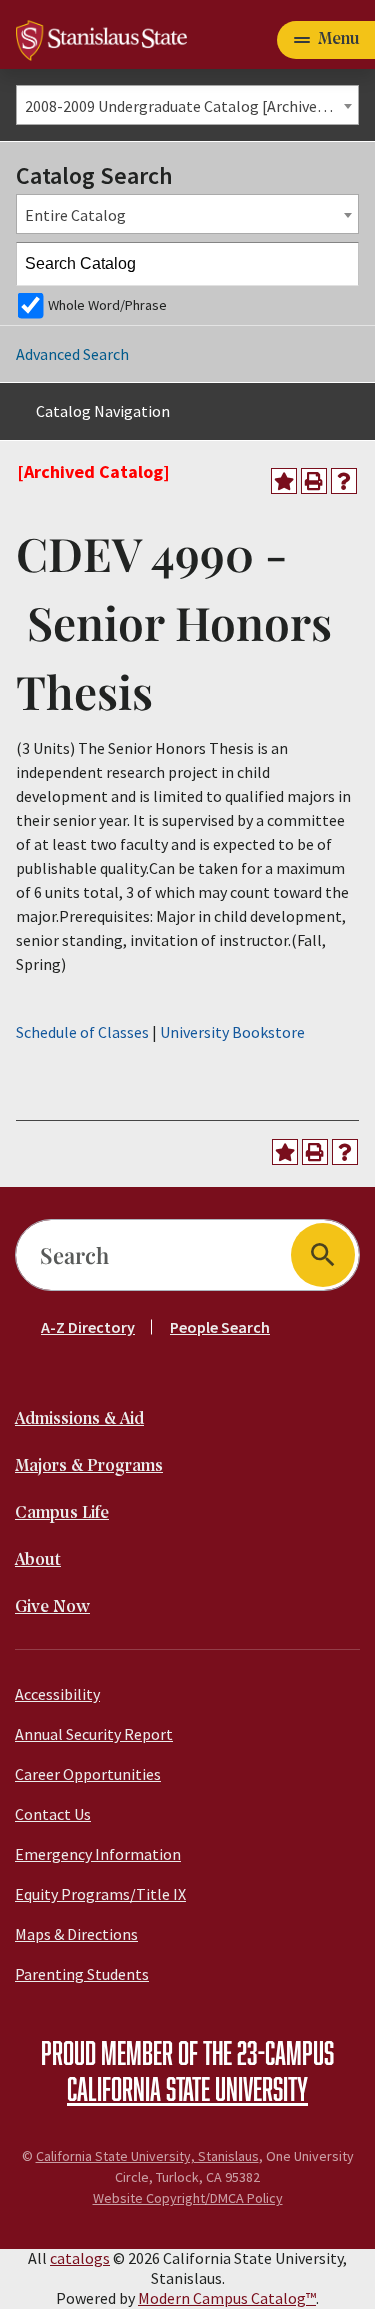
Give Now (52, 1607)
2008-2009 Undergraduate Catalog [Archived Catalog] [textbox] (191, 106)
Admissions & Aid (79, 1419)
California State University (187, 2088)
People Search (220, 1327)
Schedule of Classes (82, 1032)
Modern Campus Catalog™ (227, 2298)
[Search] (338, 264)
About (38, 1560)
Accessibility (57, 1694)
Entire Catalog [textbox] (75, 215)
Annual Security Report (94, 1734)
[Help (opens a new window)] (344, 481)
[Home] (101, 38)
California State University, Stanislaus (147, 2156)
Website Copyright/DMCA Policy (188, 2198)
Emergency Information (98, 1854)
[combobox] (187, 105)
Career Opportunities (88, 1774)
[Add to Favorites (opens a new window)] (284, 481)
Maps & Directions (76, 1934)
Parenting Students (82, 1974)
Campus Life (62, 1513)
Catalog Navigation (103, 411)
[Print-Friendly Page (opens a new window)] (314, 481)
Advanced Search (72, 354)
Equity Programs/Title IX (100, 1894)
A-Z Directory (88, 1327)
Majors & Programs (89, 1466)
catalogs (80, 2258)
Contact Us (53, 1814)
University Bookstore (232, 1032)
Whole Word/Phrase (107, 305)
